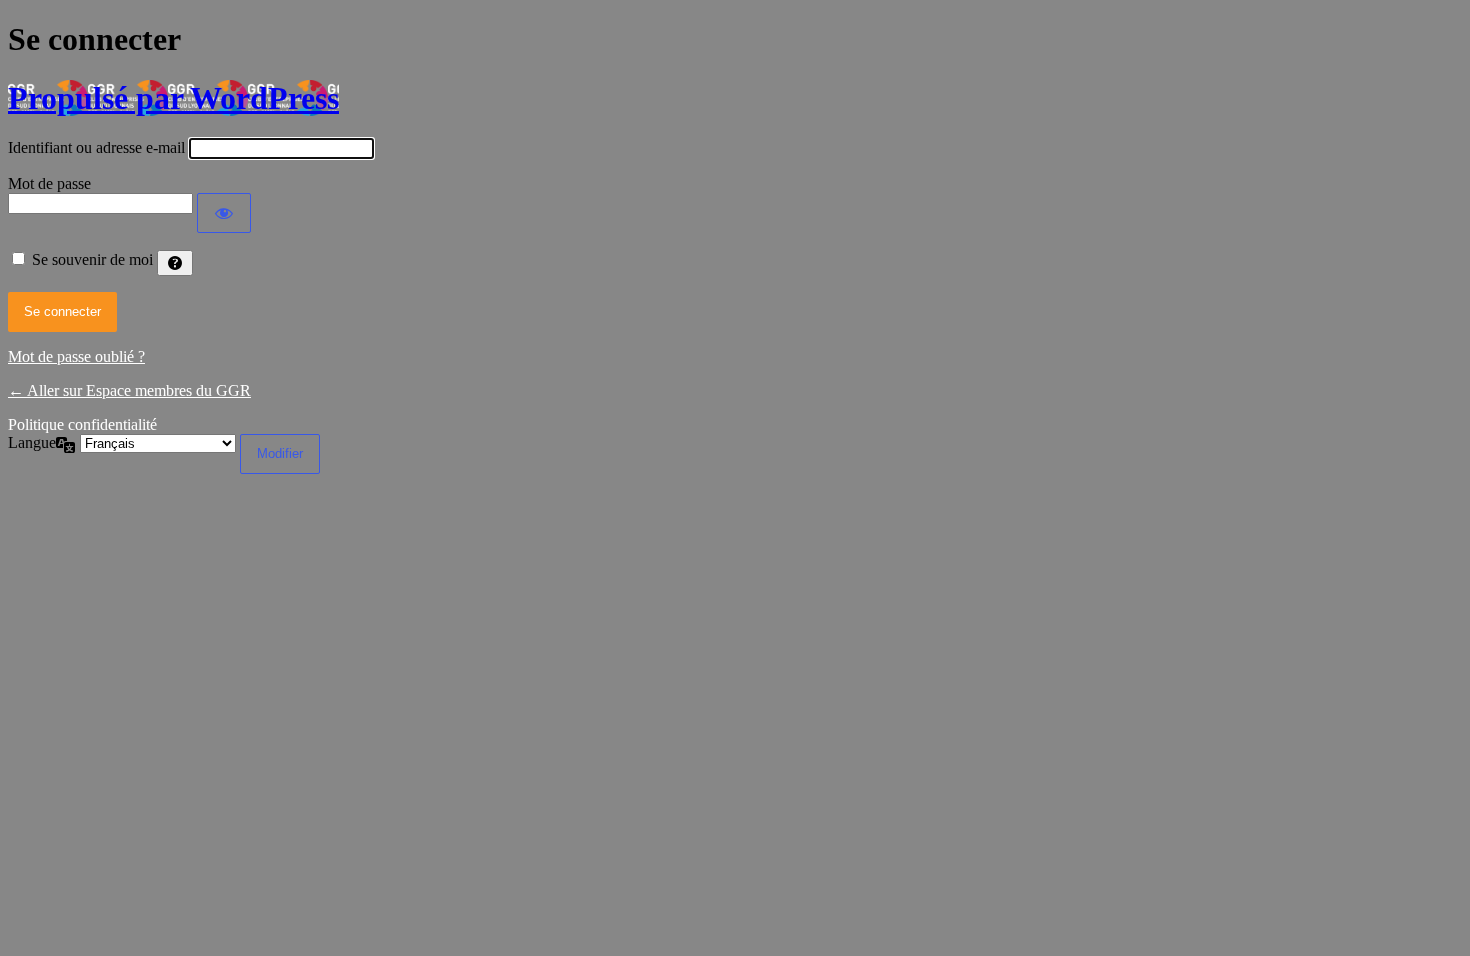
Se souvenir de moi (92, 259)
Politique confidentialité (82, 424)
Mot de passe (49, 183)
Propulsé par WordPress (173, 98)
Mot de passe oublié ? (76, 356)
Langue (32, 442)
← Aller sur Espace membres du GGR (129, 390)
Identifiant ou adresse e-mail (96, 147)
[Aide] (175, 263)
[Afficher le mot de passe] (224, 213)
